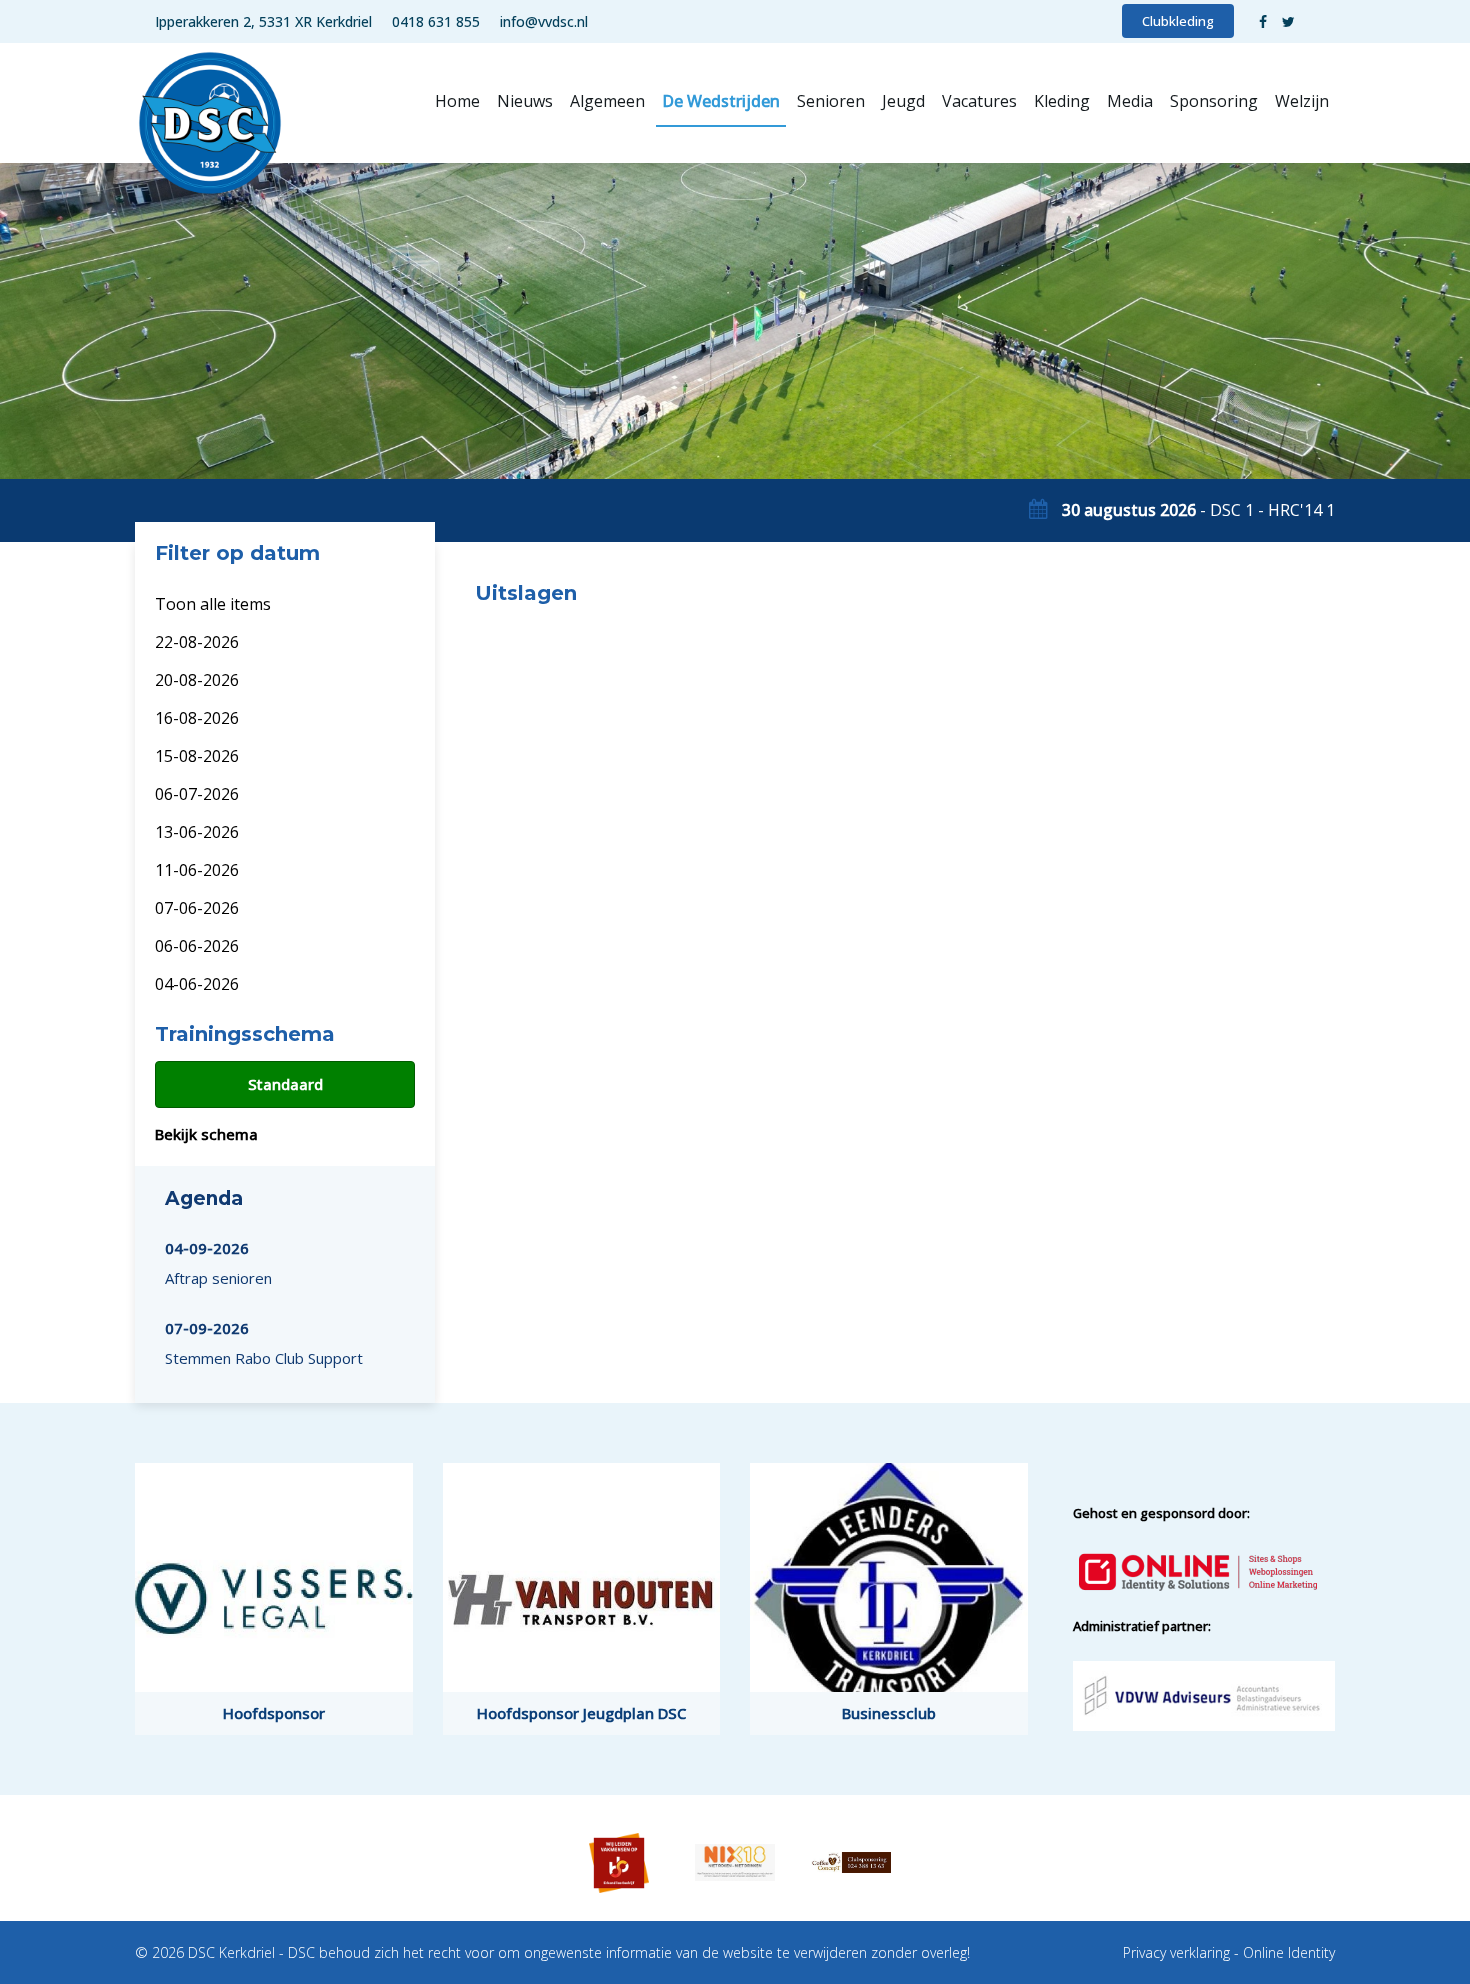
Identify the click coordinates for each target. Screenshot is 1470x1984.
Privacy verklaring (1176, 1952)
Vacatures (979, 101)
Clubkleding (1178, 21)
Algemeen (607, 101)
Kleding (1062, 101)
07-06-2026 (197, 908)
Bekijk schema (206, 1134)
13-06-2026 (197, 832)
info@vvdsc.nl (544, 21)
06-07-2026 (197, 794)
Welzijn (1302, 101)
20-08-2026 (197, 680)
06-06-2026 (197, 946)
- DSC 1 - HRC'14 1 (1198, 510)
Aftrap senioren (218, 1263)
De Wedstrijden (721, 101)
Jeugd (903, 101)
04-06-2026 (197, 984)
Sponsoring (1214, 101)
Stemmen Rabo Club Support (264, 1343)
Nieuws (525, 101)
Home (457, 101)
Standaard (285, 1084)
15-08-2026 (197, 756)
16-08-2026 (197, 718)
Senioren (831, 101)
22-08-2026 (197, 642)
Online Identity (1289, 1952)
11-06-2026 (197, 870)
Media (1130, 101)
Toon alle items (213, 604)
